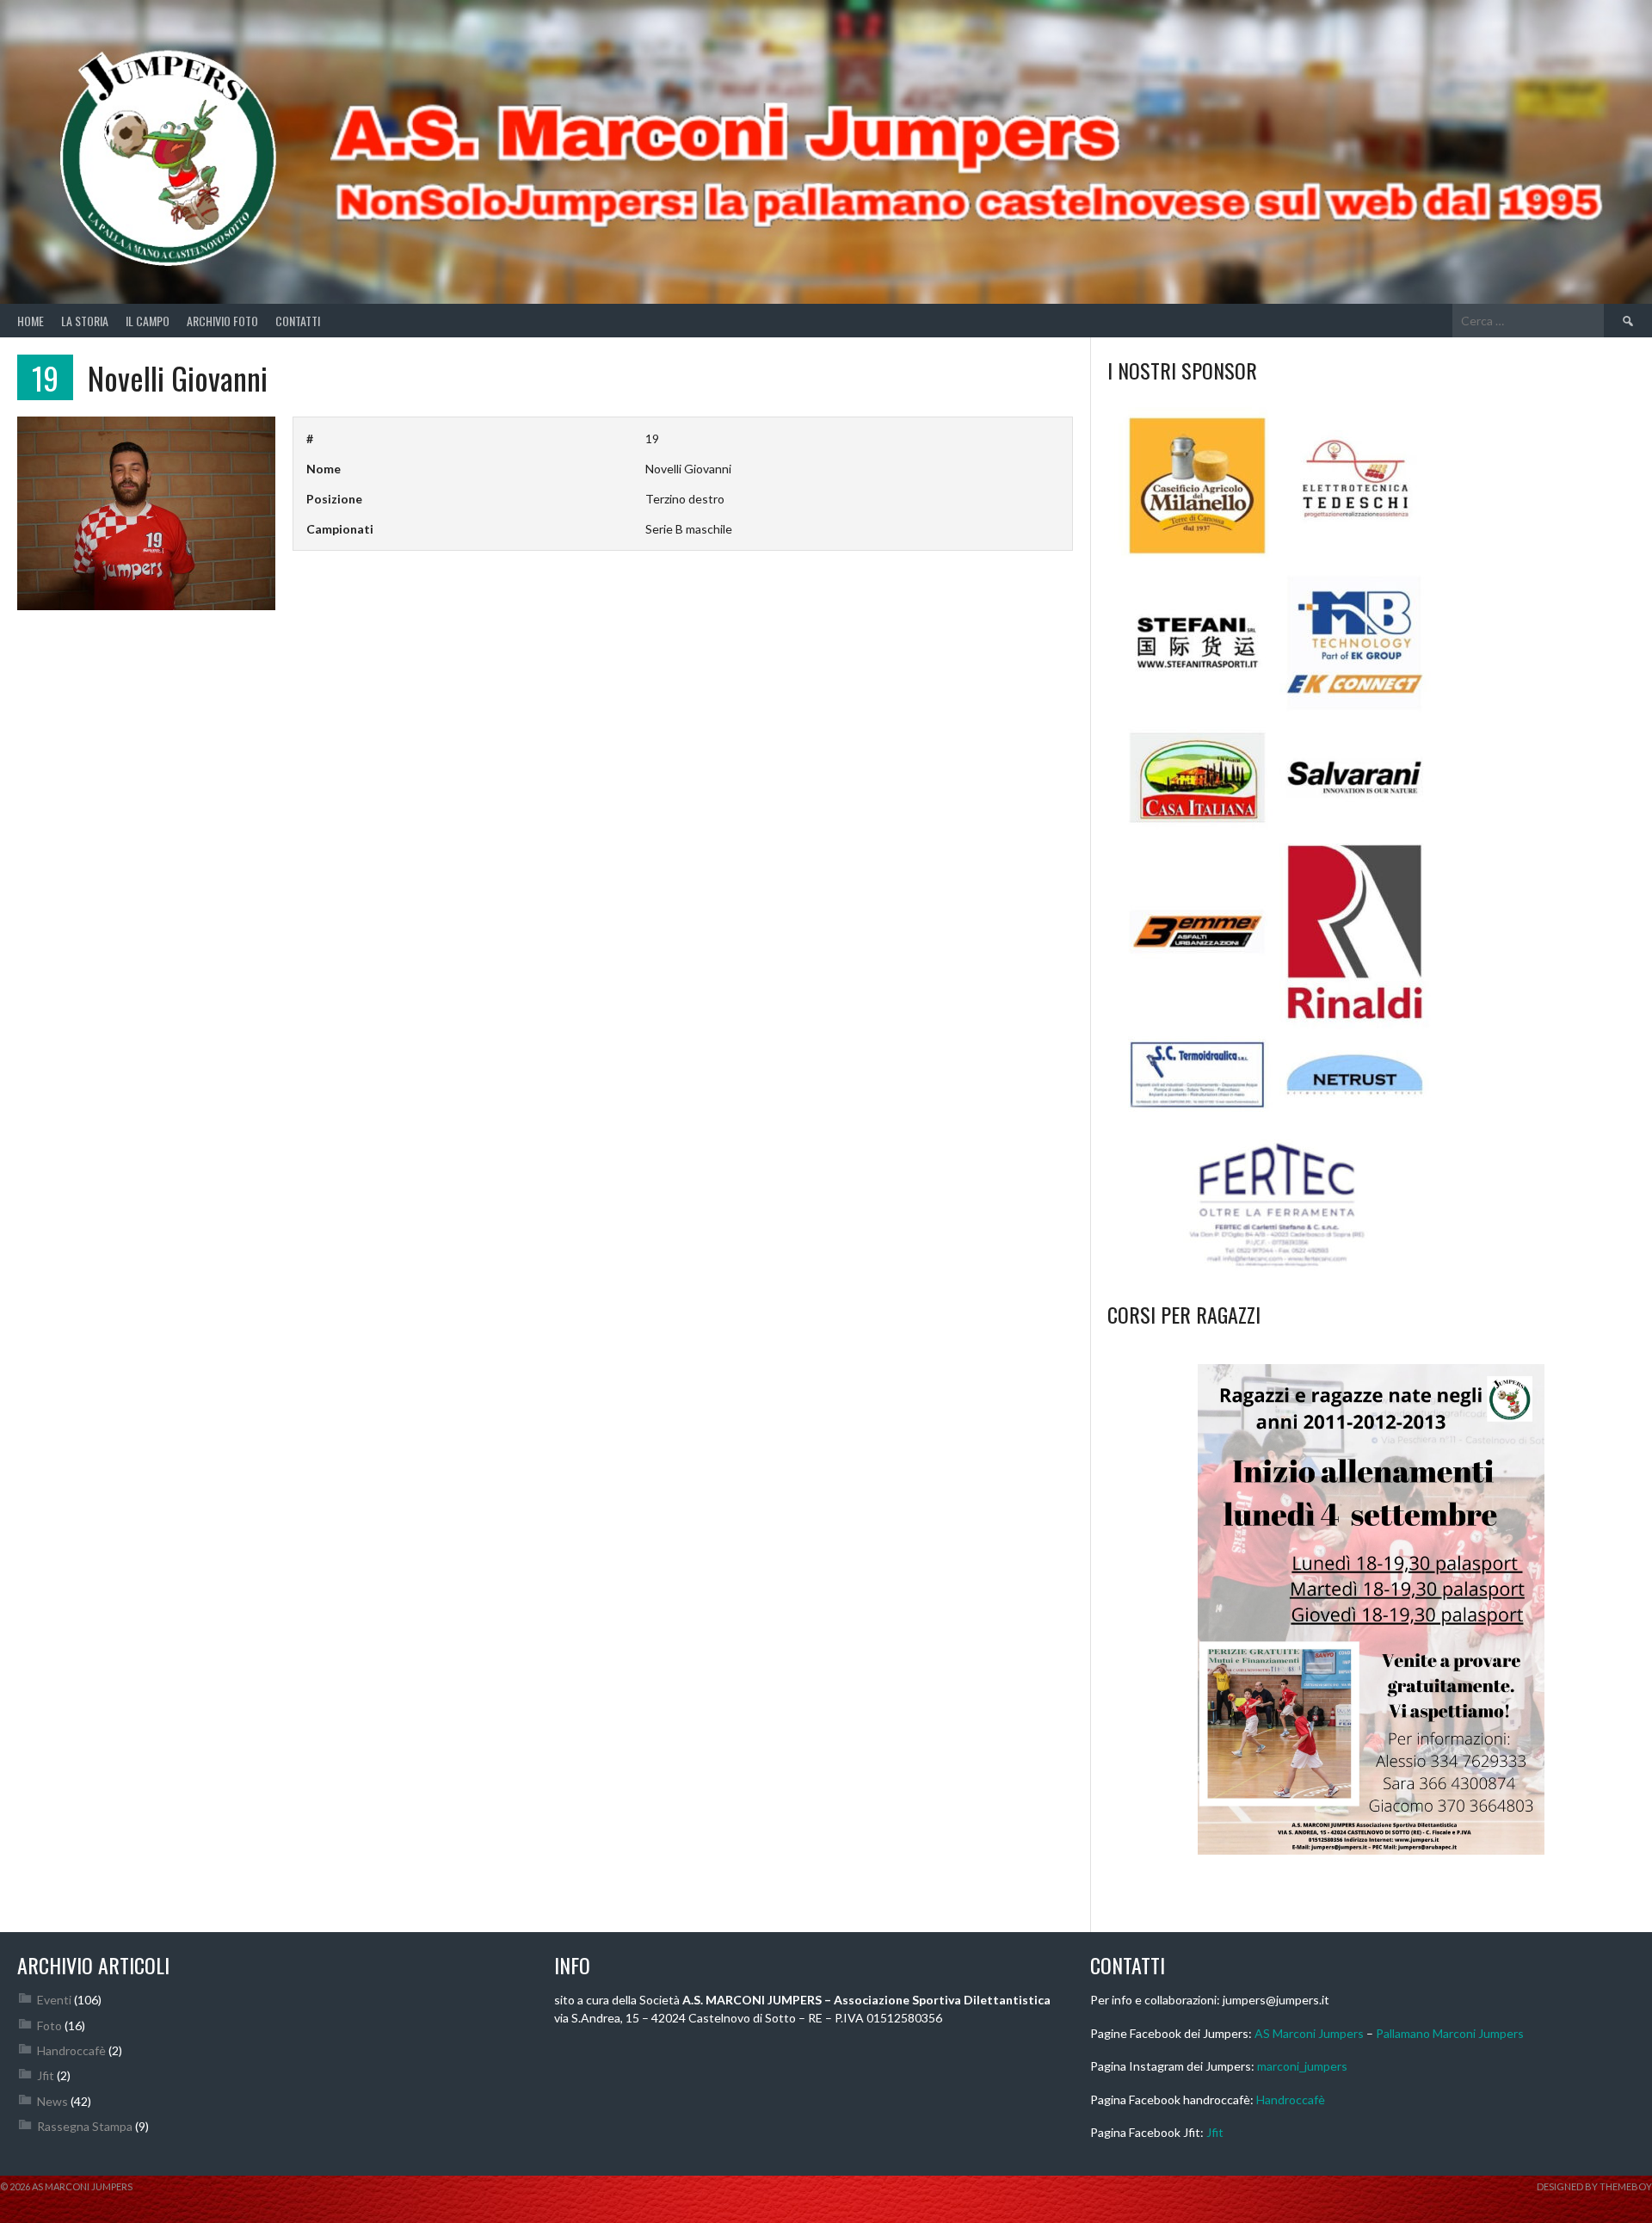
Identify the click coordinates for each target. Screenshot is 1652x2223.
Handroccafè (71, 2050)
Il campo (148, 321)
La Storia (85, 321)
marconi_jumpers (1302, 2066)
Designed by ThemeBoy (1594, 2186)
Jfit (46, 2075)
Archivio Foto (222, 321)
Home (31, 321)
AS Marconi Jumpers (1309, 2033)
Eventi (54, 2000)
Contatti (298, 321)
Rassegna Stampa (85, 2126)
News (52, 2101)
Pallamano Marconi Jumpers (1450, 2033)
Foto (49, 2025)
